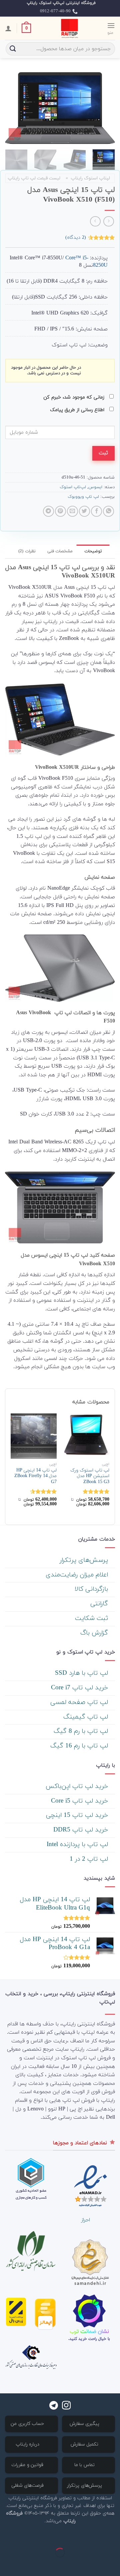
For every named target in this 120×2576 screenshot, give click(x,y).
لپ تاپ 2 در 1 (90, 1859)
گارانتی (100, 1604)
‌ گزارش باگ (95, 1633)
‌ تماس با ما (85, 2465)
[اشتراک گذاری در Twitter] (84, 511)
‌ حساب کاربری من (28, 2424)
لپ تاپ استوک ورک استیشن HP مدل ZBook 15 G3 (90, 1476)
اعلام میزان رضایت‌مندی (78, 1575)
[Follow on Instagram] (66, 2406)
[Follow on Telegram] (54, 2406)
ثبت (103, 453)
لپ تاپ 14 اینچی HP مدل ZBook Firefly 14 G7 (35, 1476)
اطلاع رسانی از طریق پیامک (78, 410)
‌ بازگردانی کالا (92, 1589)
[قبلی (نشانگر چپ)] (113, 2564)
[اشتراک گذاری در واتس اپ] (108, 511)
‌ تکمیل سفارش (85, 2444)
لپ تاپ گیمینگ (87, 1717)
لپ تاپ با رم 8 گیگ (82, 1731)
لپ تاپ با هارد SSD (82, 1673)
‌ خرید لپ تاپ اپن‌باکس (78, 1786)
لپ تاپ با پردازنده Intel (78, 1845)
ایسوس (95, 487)
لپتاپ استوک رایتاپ (90, 178)
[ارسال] (13, 49)
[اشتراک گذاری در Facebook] (96, 511)
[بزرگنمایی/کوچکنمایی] (93, 2536)
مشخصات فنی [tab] (60, 551)
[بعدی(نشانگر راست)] (93, 2564)
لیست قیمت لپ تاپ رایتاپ (34, 178)
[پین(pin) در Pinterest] (60, 511)
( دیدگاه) (76, 237)
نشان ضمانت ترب (89, 2332)
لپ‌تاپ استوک (73, 487)
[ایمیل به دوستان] (72, 511)
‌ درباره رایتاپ (28, 2444)
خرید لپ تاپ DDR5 (82, 1830)
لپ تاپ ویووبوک (83, 497)
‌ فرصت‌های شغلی (28, 2486)
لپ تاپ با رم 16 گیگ (80, 1746)
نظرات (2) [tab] (27, 551)
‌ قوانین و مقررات (28, 2465)
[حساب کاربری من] (8, 28)
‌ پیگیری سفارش (85, 2424)
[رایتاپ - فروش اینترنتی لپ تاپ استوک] (69, 28)
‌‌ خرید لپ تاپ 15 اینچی (78, 1815)
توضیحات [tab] (93, 551)
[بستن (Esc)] (113, 2536)
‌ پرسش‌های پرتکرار (85, 1560)
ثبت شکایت (92, 1618)
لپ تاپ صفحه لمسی (80, 1702)
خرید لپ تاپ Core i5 (80, 1801)
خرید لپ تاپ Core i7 (80, 1688)
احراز (85, 2220)
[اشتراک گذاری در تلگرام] (48, 511)
